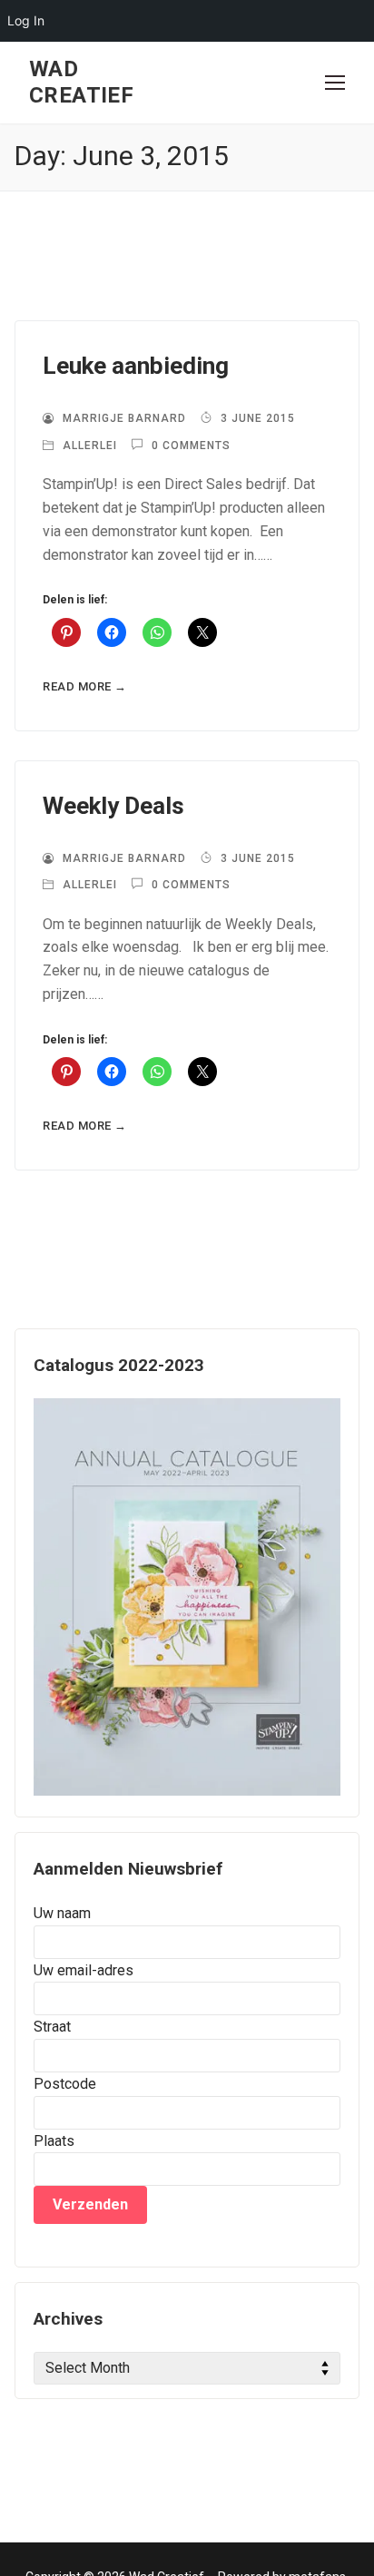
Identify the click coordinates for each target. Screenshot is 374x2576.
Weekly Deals (113, 806)
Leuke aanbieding (136, 366)
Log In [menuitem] (26, 20)
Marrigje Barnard (123, 418)
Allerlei (88, 446)
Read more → (85, 686)
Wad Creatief (81, 82)
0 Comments (189, 446)
